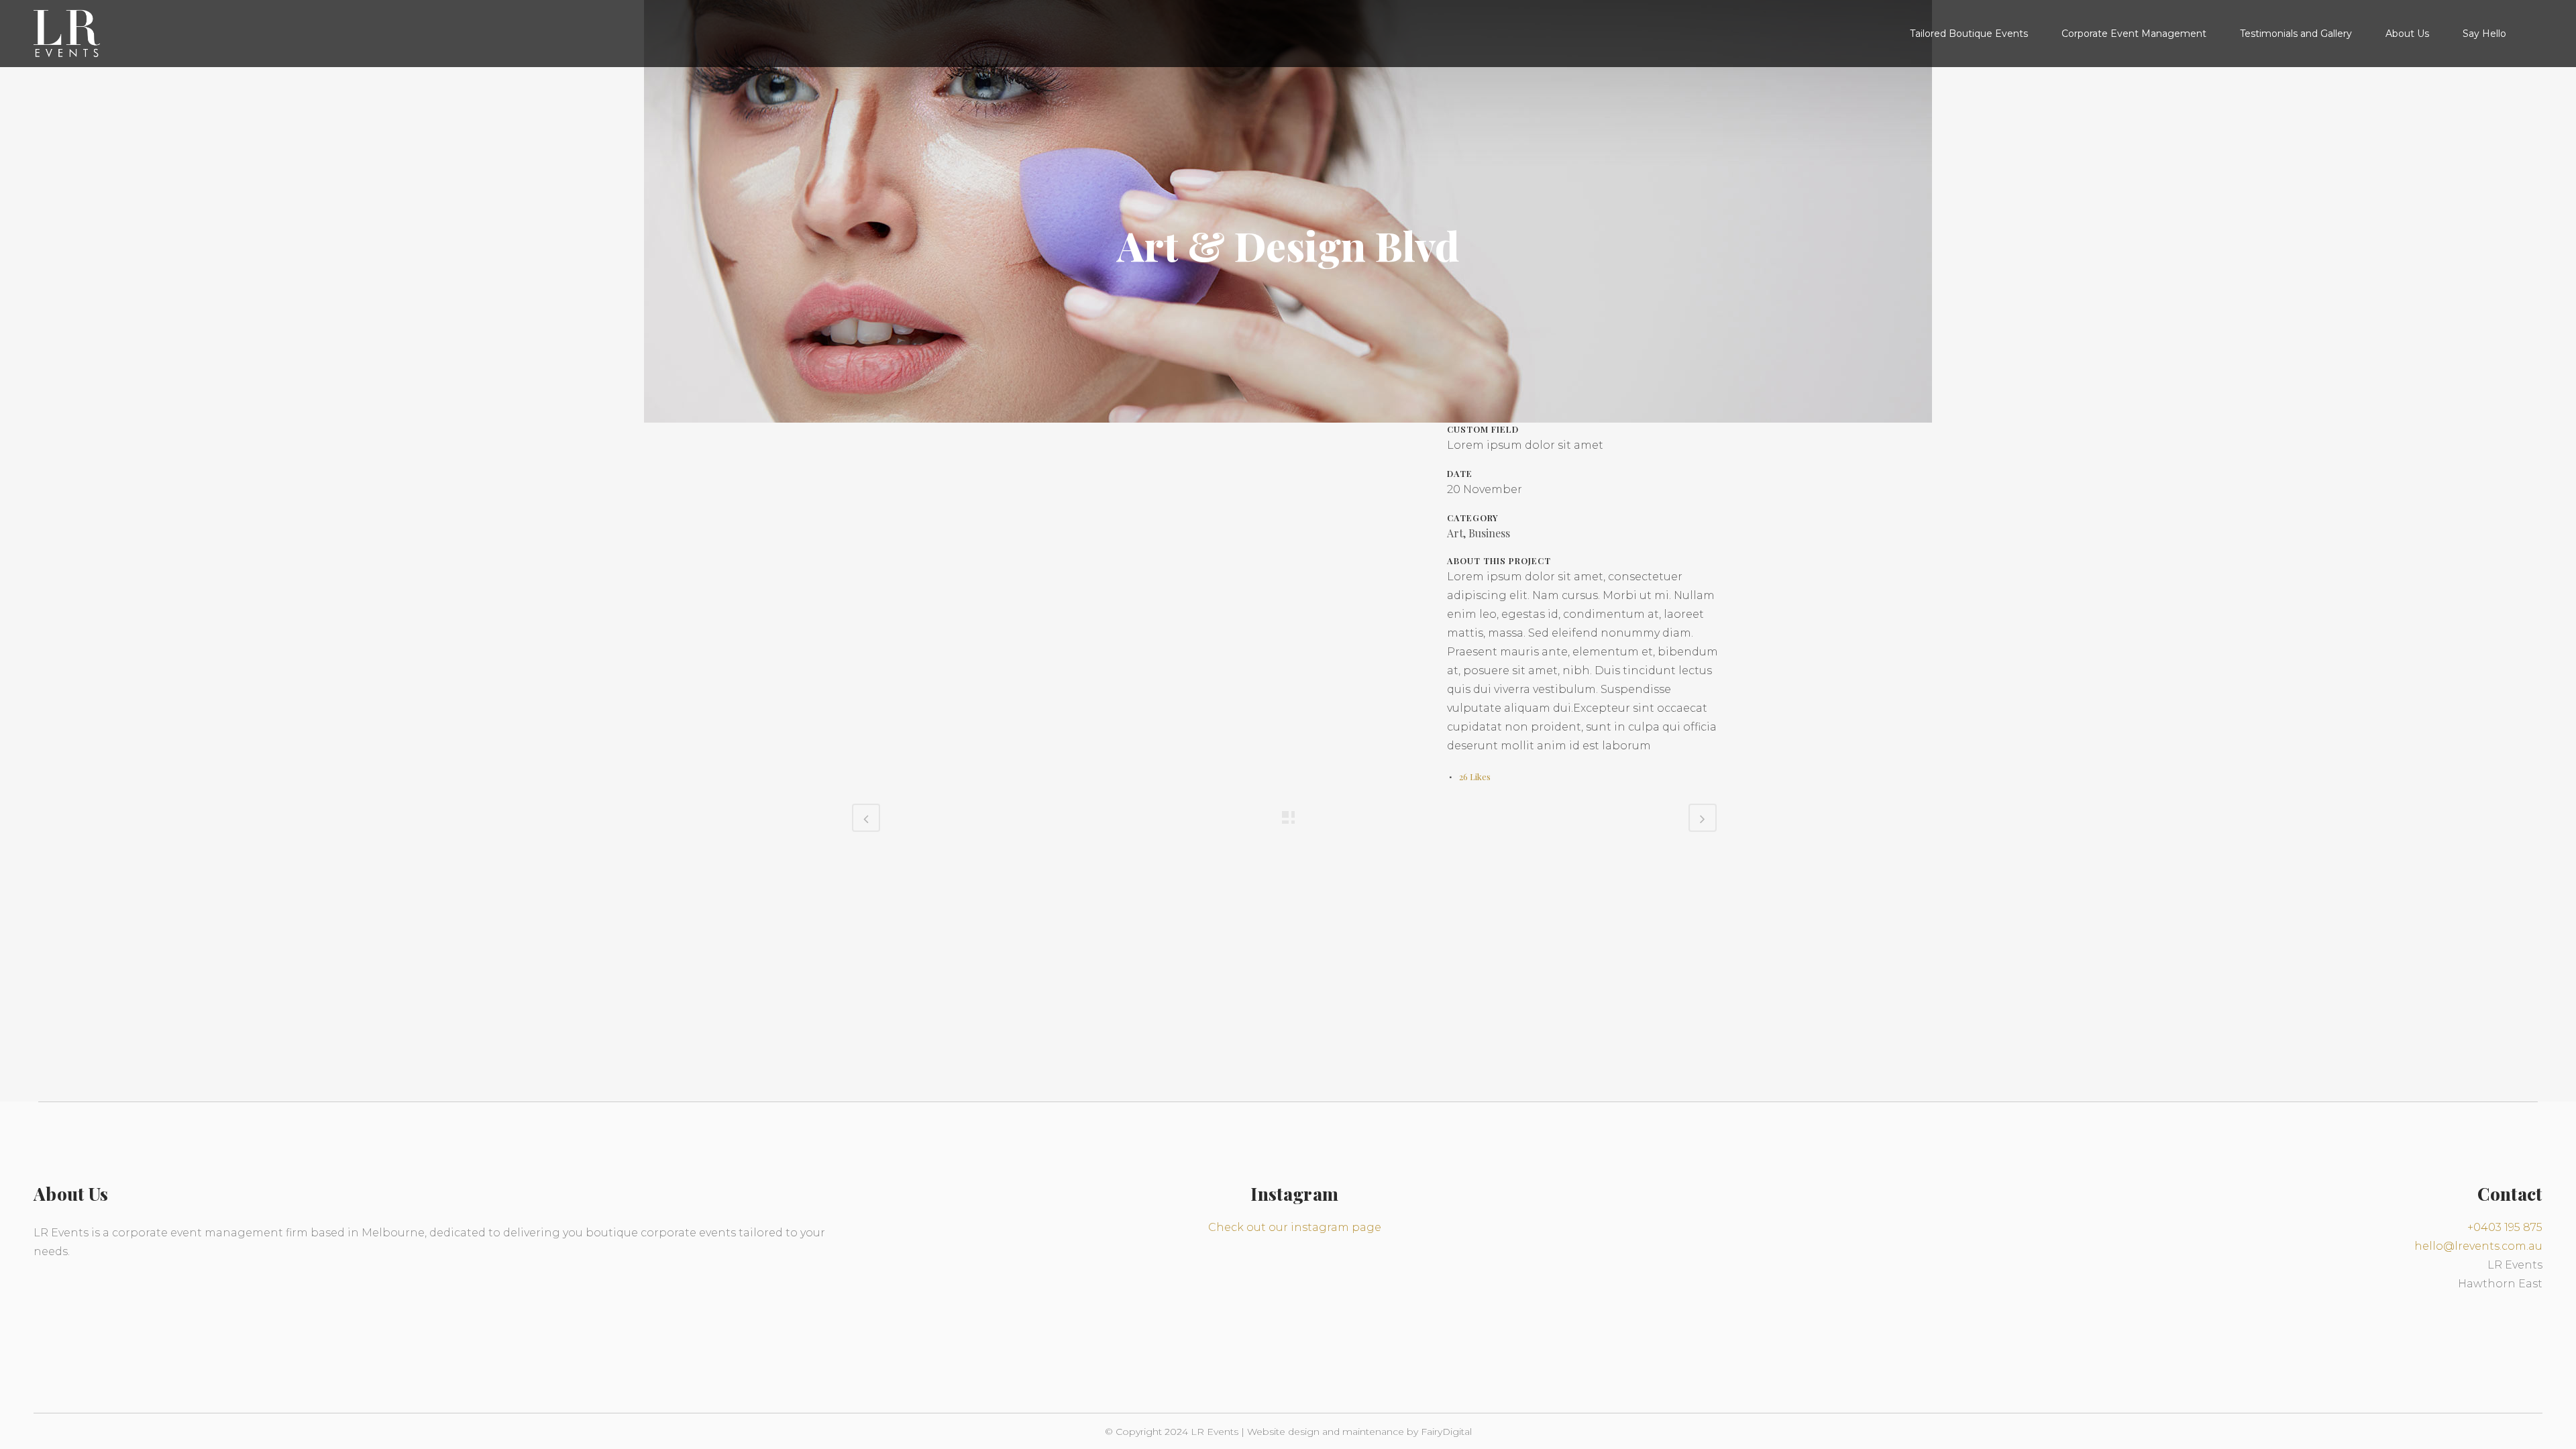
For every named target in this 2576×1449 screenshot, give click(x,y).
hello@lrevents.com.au (2478, 1246)
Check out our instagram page (1295, 1227)
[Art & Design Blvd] (853, 431)
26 (1475, 776)
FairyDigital (1446, 1432)
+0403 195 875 (2505, 1227)
